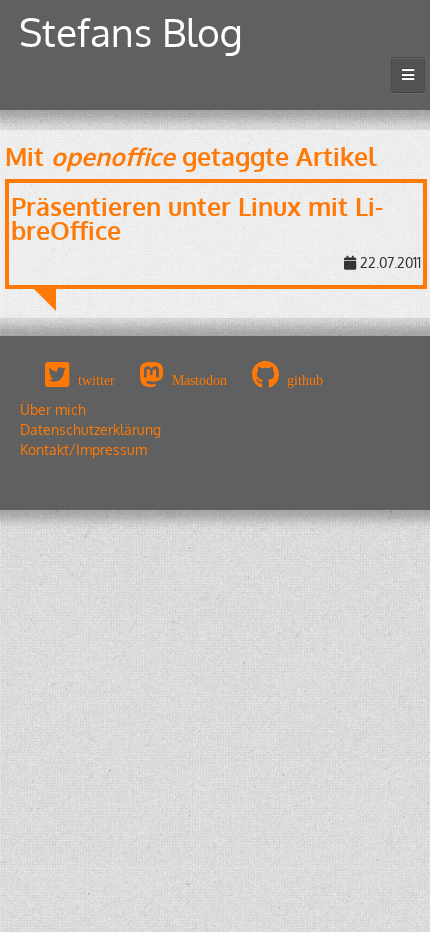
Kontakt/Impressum (83, 449)
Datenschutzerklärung (90, 429)
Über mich (53, 409)
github (305, 380)
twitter (96, 380)
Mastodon (199, 380)
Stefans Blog (131, 31)
